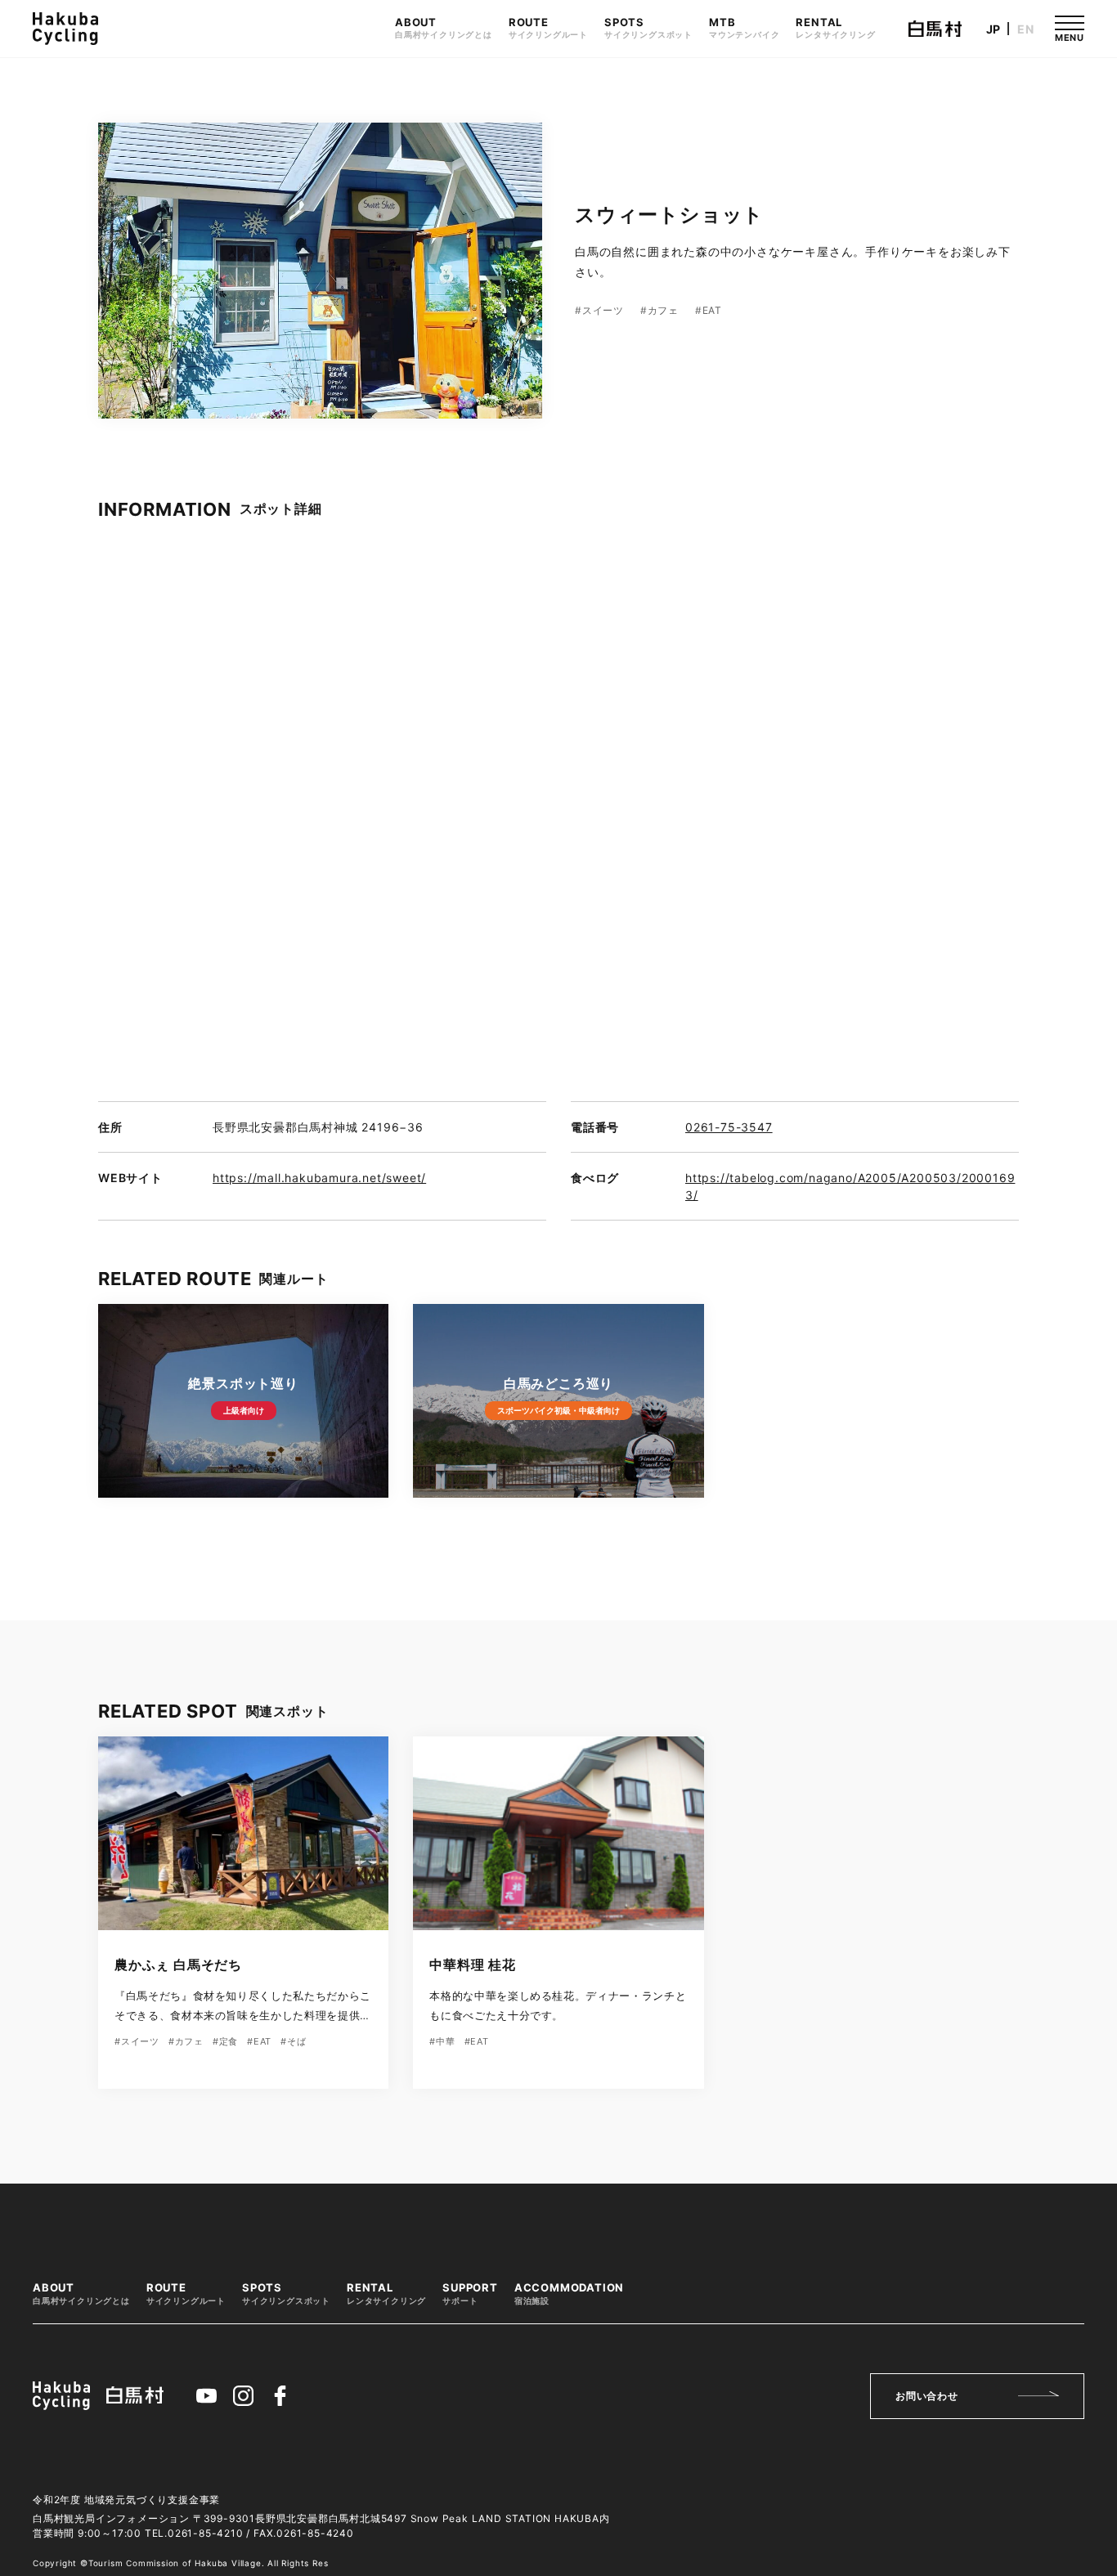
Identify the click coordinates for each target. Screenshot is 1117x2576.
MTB (744, 28)
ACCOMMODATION (569, 2294)
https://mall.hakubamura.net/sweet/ (319, 1178)
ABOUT (444, 28)
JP (994, 29)
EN (1026, 29)
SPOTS (648, 28)
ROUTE (548, 28)
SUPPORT (470, 2294)
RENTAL (835, 28)
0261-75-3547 (729, 1127)
